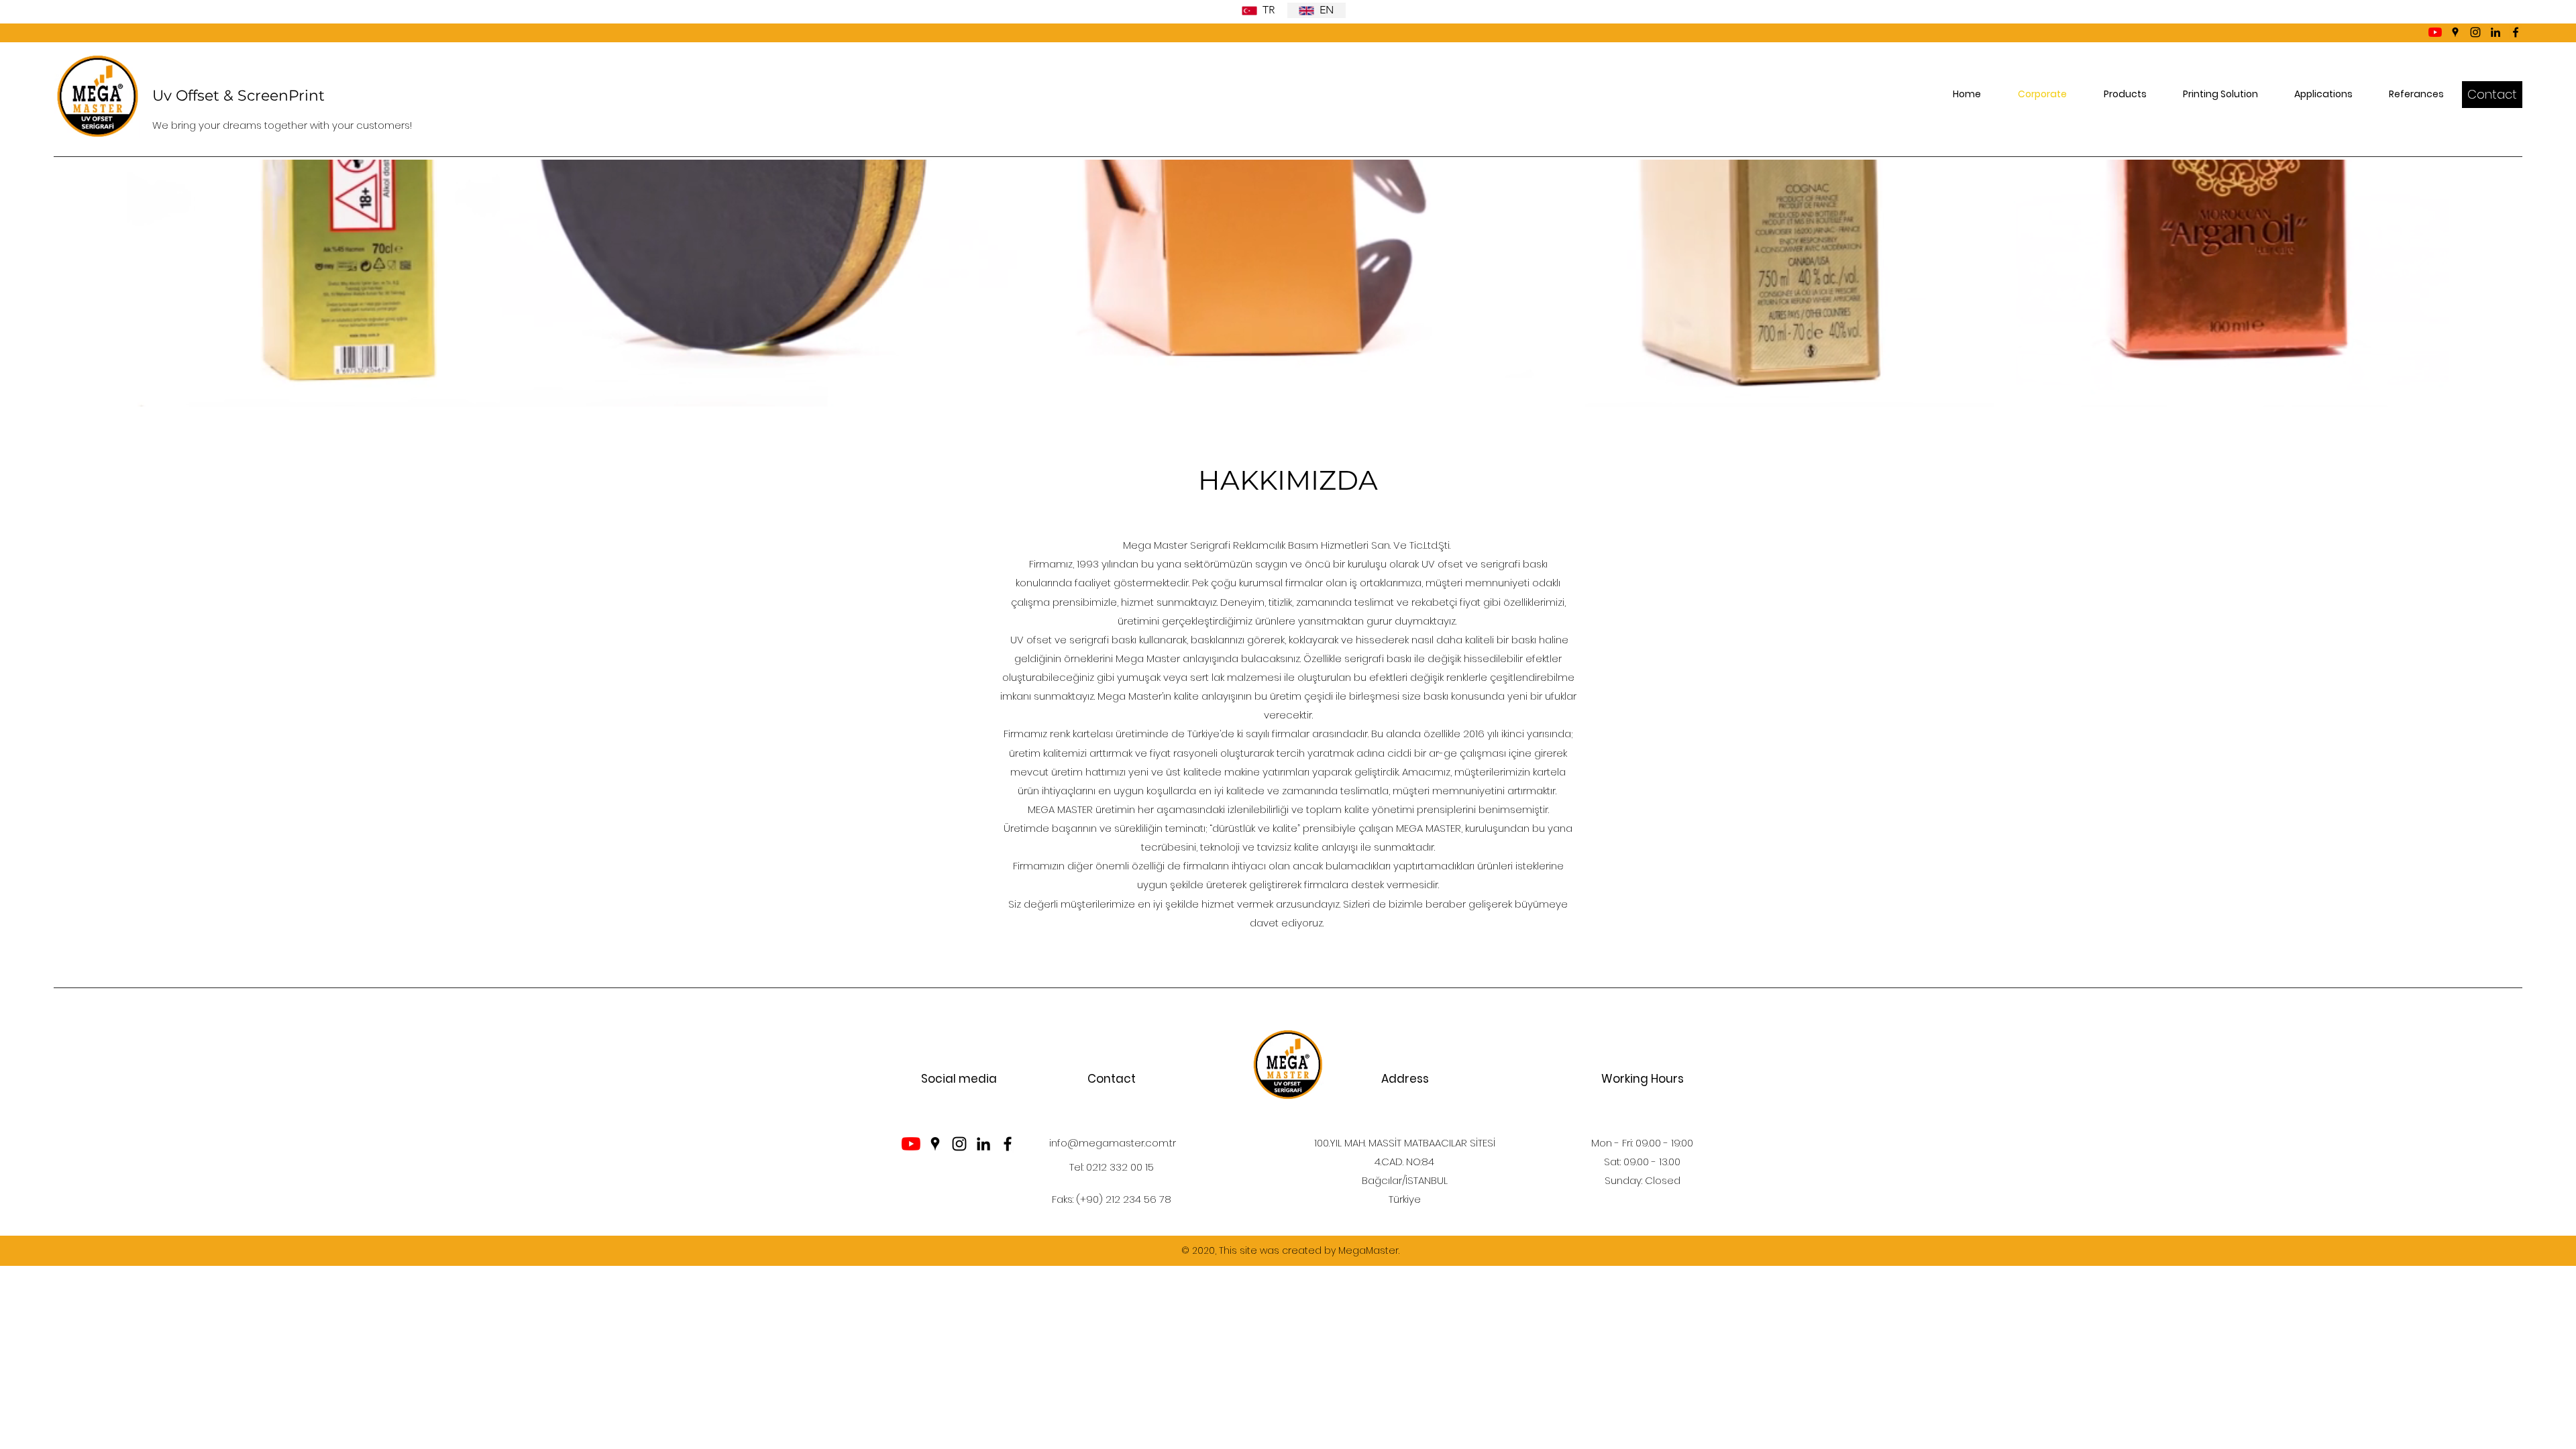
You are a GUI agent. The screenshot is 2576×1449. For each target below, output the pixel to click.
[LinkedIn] (2495, 32)
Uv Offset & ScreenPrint (238, 96)
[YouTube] (2435, 32)
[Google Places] (2455, 32)
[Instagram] (2475, 32)
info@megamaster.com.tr (1113, 1143)
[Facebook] (2516, 32)
